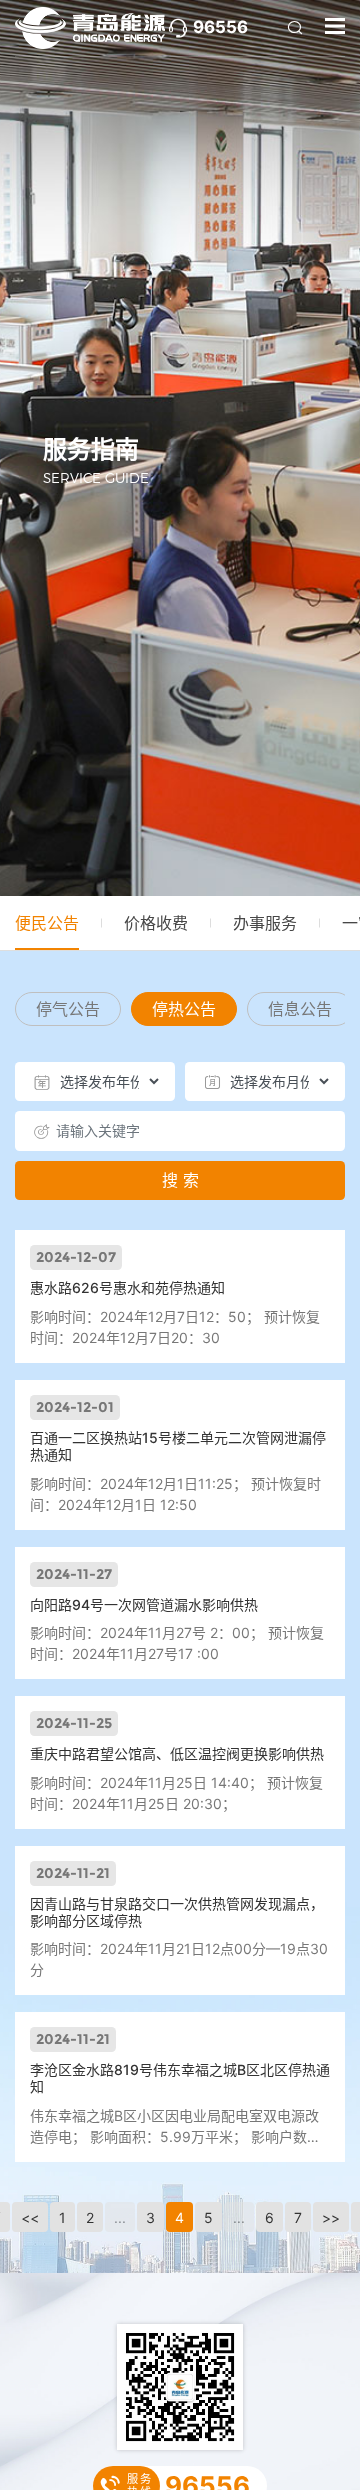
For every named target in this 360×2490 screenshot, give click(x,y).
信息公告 (300, 1009)
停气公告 (68, 1009)
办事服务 (265, 923)
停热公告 (184, 1009)
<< (30, 2217)
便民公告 (47, 923)
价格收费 (156, 923)
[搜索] (295, 28)
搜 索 (180, 1180)
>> (331, 2217)
